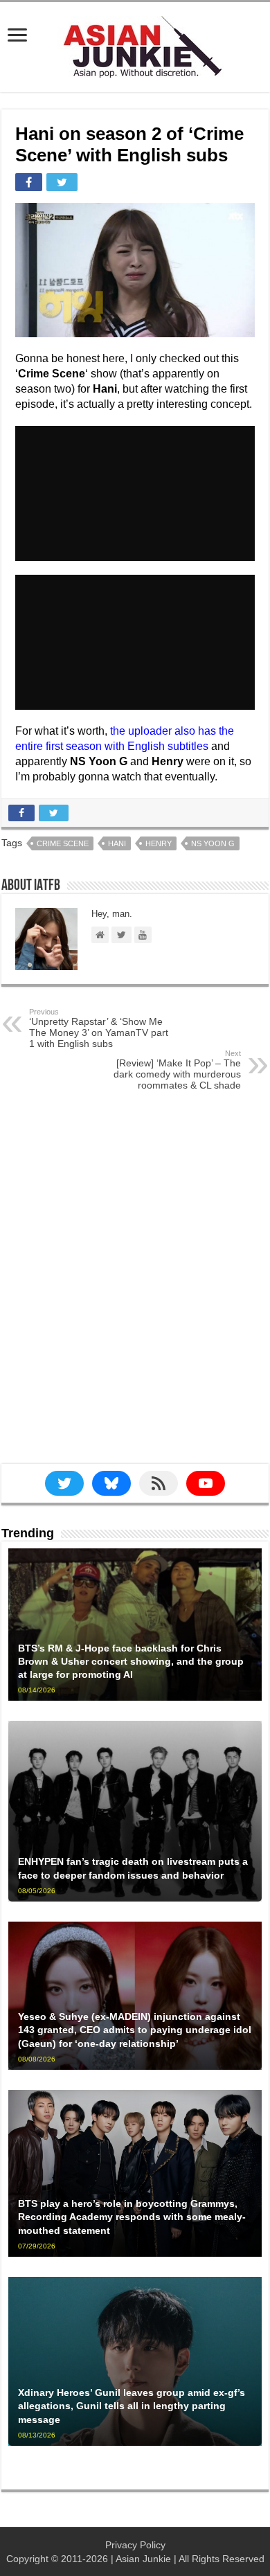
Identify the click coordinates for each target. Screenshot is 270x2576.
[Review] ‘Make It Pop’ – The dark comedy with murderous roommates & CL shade (177, 1070)
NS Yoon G (213, 843)
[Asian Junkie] (135, 44)
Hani (117, 843)
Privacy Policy (135, 2545)
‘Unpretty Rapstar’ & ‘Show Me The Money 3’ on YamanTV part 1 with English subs (99, 1028)
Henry (159, 843)
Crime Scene (63, 843)
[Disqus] (135, 1289)
